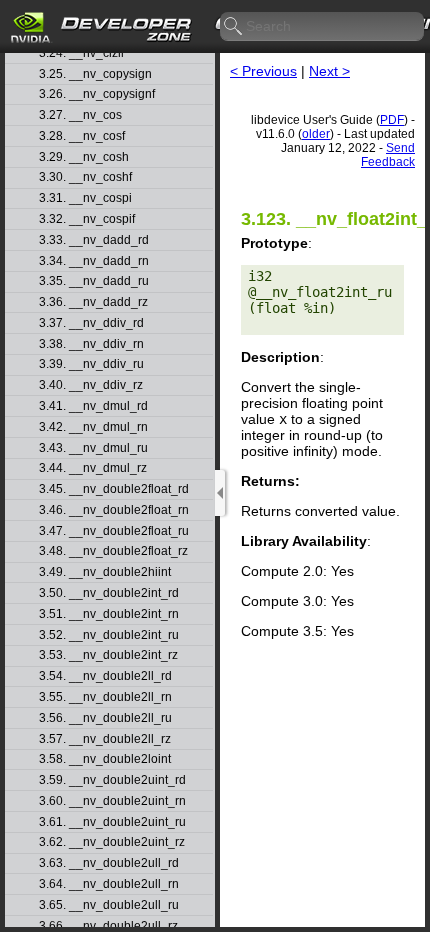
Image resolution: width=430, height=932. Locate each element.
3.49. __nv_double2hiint (105, 572)
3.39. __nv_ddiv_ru (91, 364)
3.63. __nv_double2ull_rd (109, 863)
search (234, 27)
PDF (392, 120)
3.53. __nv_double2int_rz (108, 655)
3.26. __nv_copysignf (97, 94)
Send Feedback (388, 155)
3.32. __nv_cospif (87, 219)
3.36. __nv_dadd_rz (93, 302)
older (316, 134)
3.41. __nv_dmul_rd (93, 406)
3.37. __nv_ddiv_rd (91, 323)
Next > (329, 71)
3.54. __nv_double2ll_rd (105, 676)
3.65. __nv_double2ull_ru (109, 905)
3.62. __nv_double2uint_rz (112, 842)
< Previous (263, 71)
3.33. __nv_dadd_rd (94, 240)
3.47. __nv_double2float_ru (114, 531)
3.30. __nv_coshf (85, 177)
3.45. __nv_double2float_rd (114, 489)
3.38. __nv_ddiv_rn (91, 344)
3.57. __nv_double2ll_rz (105, 739)
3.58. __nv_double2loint (105, 759)
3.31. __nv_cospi (85, 198)
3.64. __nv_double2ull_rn (109, 884)
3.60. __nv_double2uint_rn (112, 801)
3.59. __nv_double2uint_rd (112, 780)
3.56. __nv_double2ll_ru (105, 718)
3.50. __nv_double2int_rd (109, 593)
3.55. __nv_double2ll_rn (105, 697)
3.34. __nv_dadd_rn (94, 261)
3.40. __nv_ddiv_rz (91, 385)
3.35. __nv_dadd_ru (94, 281)
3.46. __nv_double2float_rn (114, 510)
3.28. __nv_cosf (82, 136)
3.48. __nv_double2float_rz (113, 551)
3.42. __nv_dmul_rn (93, 427)
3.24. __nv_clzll (81, 53)
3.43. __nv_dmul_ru (93, 448)
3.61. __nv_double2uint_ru (112, 822)
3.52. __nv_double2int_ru (109, 635)
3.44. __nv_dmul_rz (93, 468)
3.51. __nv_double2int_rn (109, 614)
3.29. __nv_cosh (84, 157)
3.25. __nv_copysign (95, 74)
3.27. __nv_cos (80, 115)
